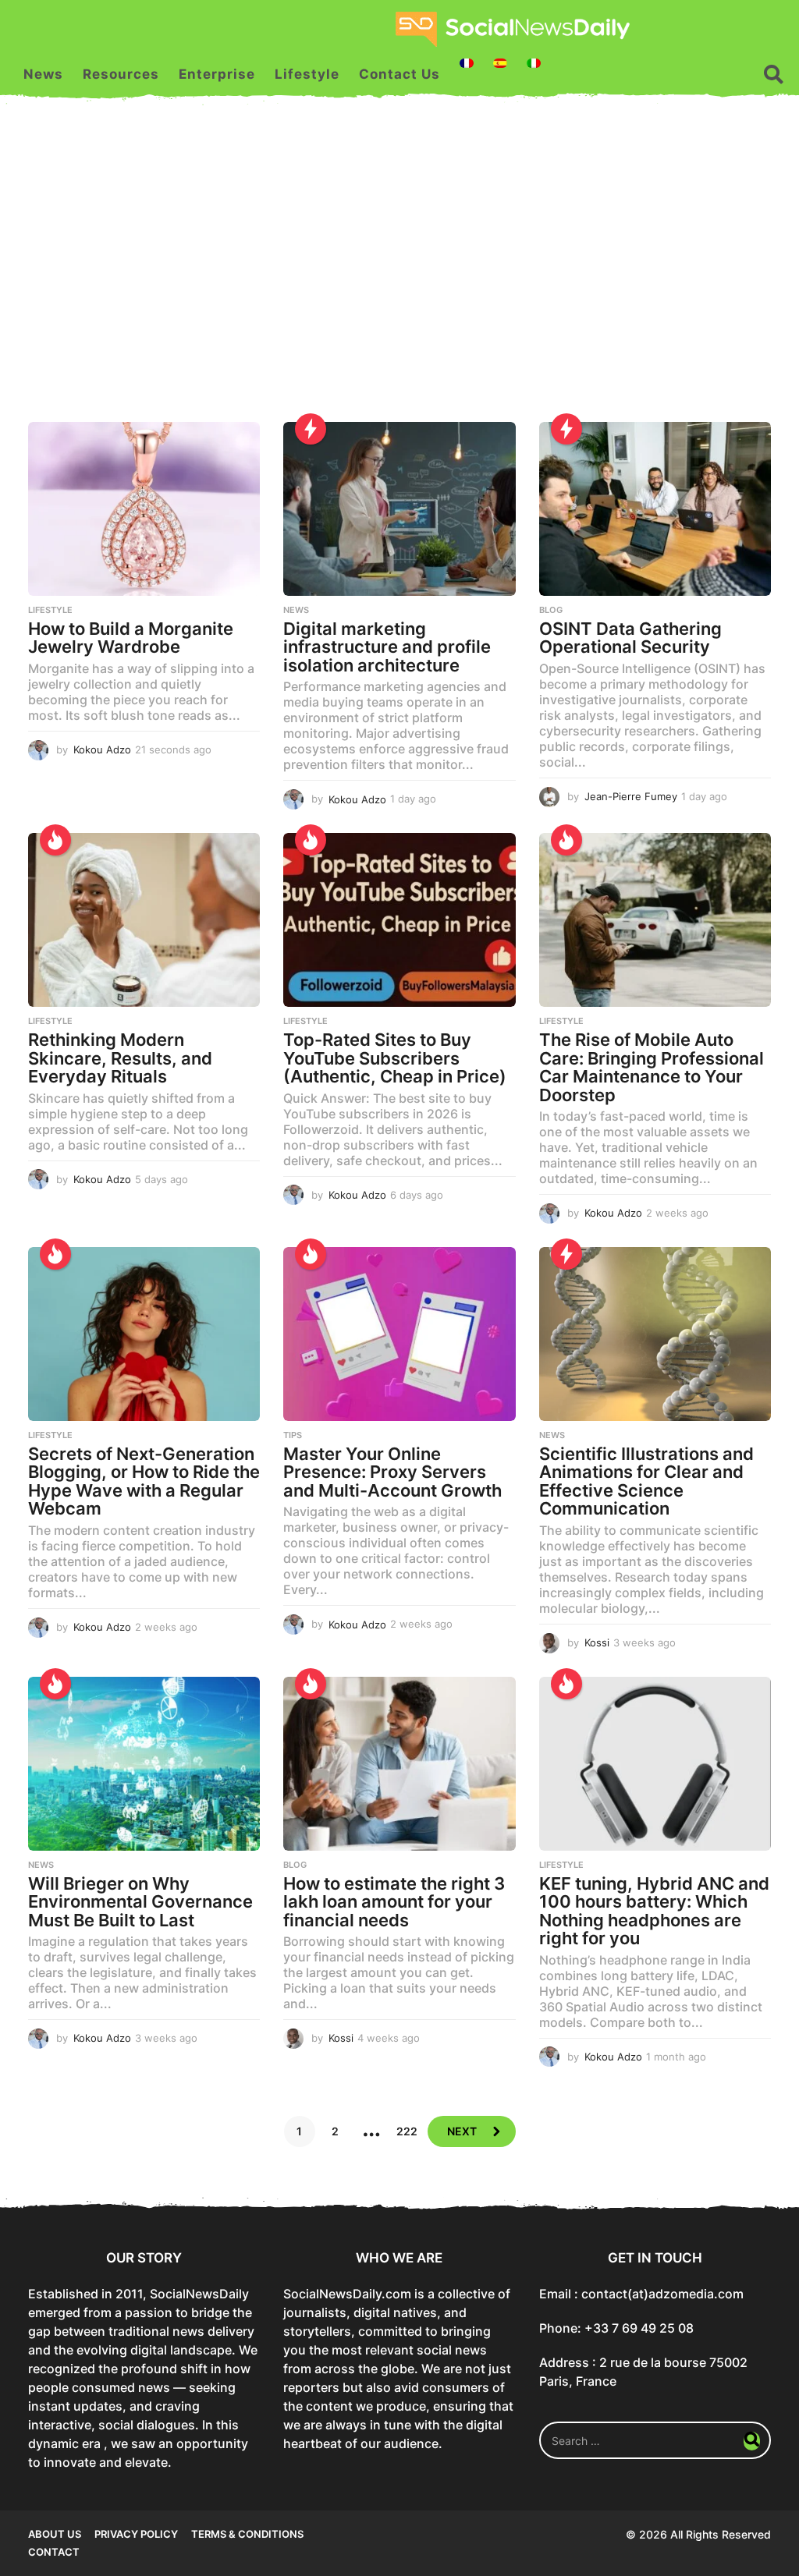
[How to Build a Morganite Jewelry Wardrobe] (144, 509)
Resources (121, 74)
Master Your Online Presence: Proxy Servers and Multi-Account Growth (392, 1472)
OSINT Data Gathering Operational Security (630, 638)
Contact (54, 2552)
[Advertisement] (399, 274)
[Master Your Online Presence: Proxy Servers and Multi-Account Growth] (399, 1334)
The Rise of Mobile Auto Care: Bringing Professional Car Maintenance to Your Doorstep (652, 1067)
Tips (293, 1435)
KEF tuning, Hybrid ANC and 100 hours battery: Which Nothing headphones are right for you (654, 1911)
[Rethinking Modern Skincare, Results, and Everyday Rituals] (144, 920)
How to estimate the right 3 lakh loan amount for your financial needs (394, 1902)
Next (462, 2131)
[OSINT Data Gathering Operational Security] (655, 509)
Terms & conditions (247, 2534)
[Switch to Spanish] (500, 63)
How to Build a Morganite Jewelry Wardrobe (131, 638)
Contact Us (399, 74)
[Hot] (55, 840)
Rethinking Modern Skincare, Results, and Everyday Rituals (120, 1058)
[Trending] (311, 429)
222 (407, 2131)
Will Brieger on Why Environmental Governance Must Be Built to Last (140, 1902)
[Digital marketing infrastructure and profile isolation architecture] (399, 509)
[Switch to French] (467, 63)
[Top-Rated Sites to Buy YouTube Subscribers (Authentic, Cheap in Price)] (399, 920)
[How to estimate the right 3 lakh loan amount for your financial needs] (399, 1764)
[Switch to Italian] (534, 63)
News (43, 74)
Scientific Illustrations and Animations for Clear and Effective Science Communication (646, 1481)
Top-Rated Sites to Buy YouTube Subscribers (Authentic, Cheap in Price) (395, 1058)
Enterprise (217, 74)
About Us (55, 2534)
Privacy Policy (136, 2534)
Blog (551, 610)
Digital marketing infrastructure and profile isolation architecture (387, 647)
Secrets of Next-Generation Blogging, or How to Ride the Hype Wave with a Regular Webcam (144, 1481)
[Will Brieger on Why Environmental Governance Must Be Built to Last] (144, 1764)
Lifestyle (307, 74)
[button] (774, 74)
